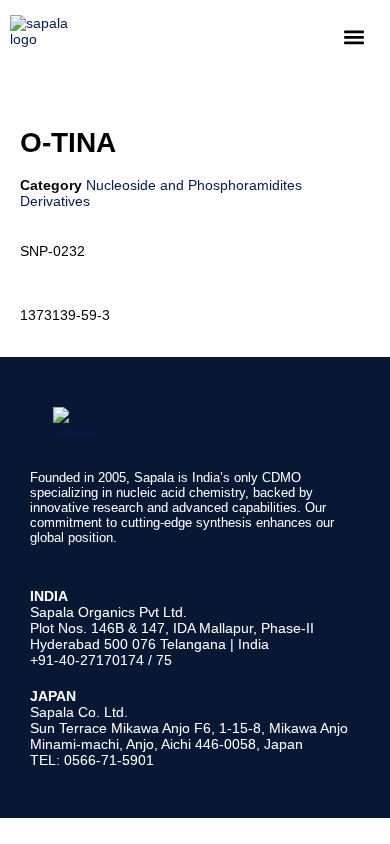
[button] (353, 36)
